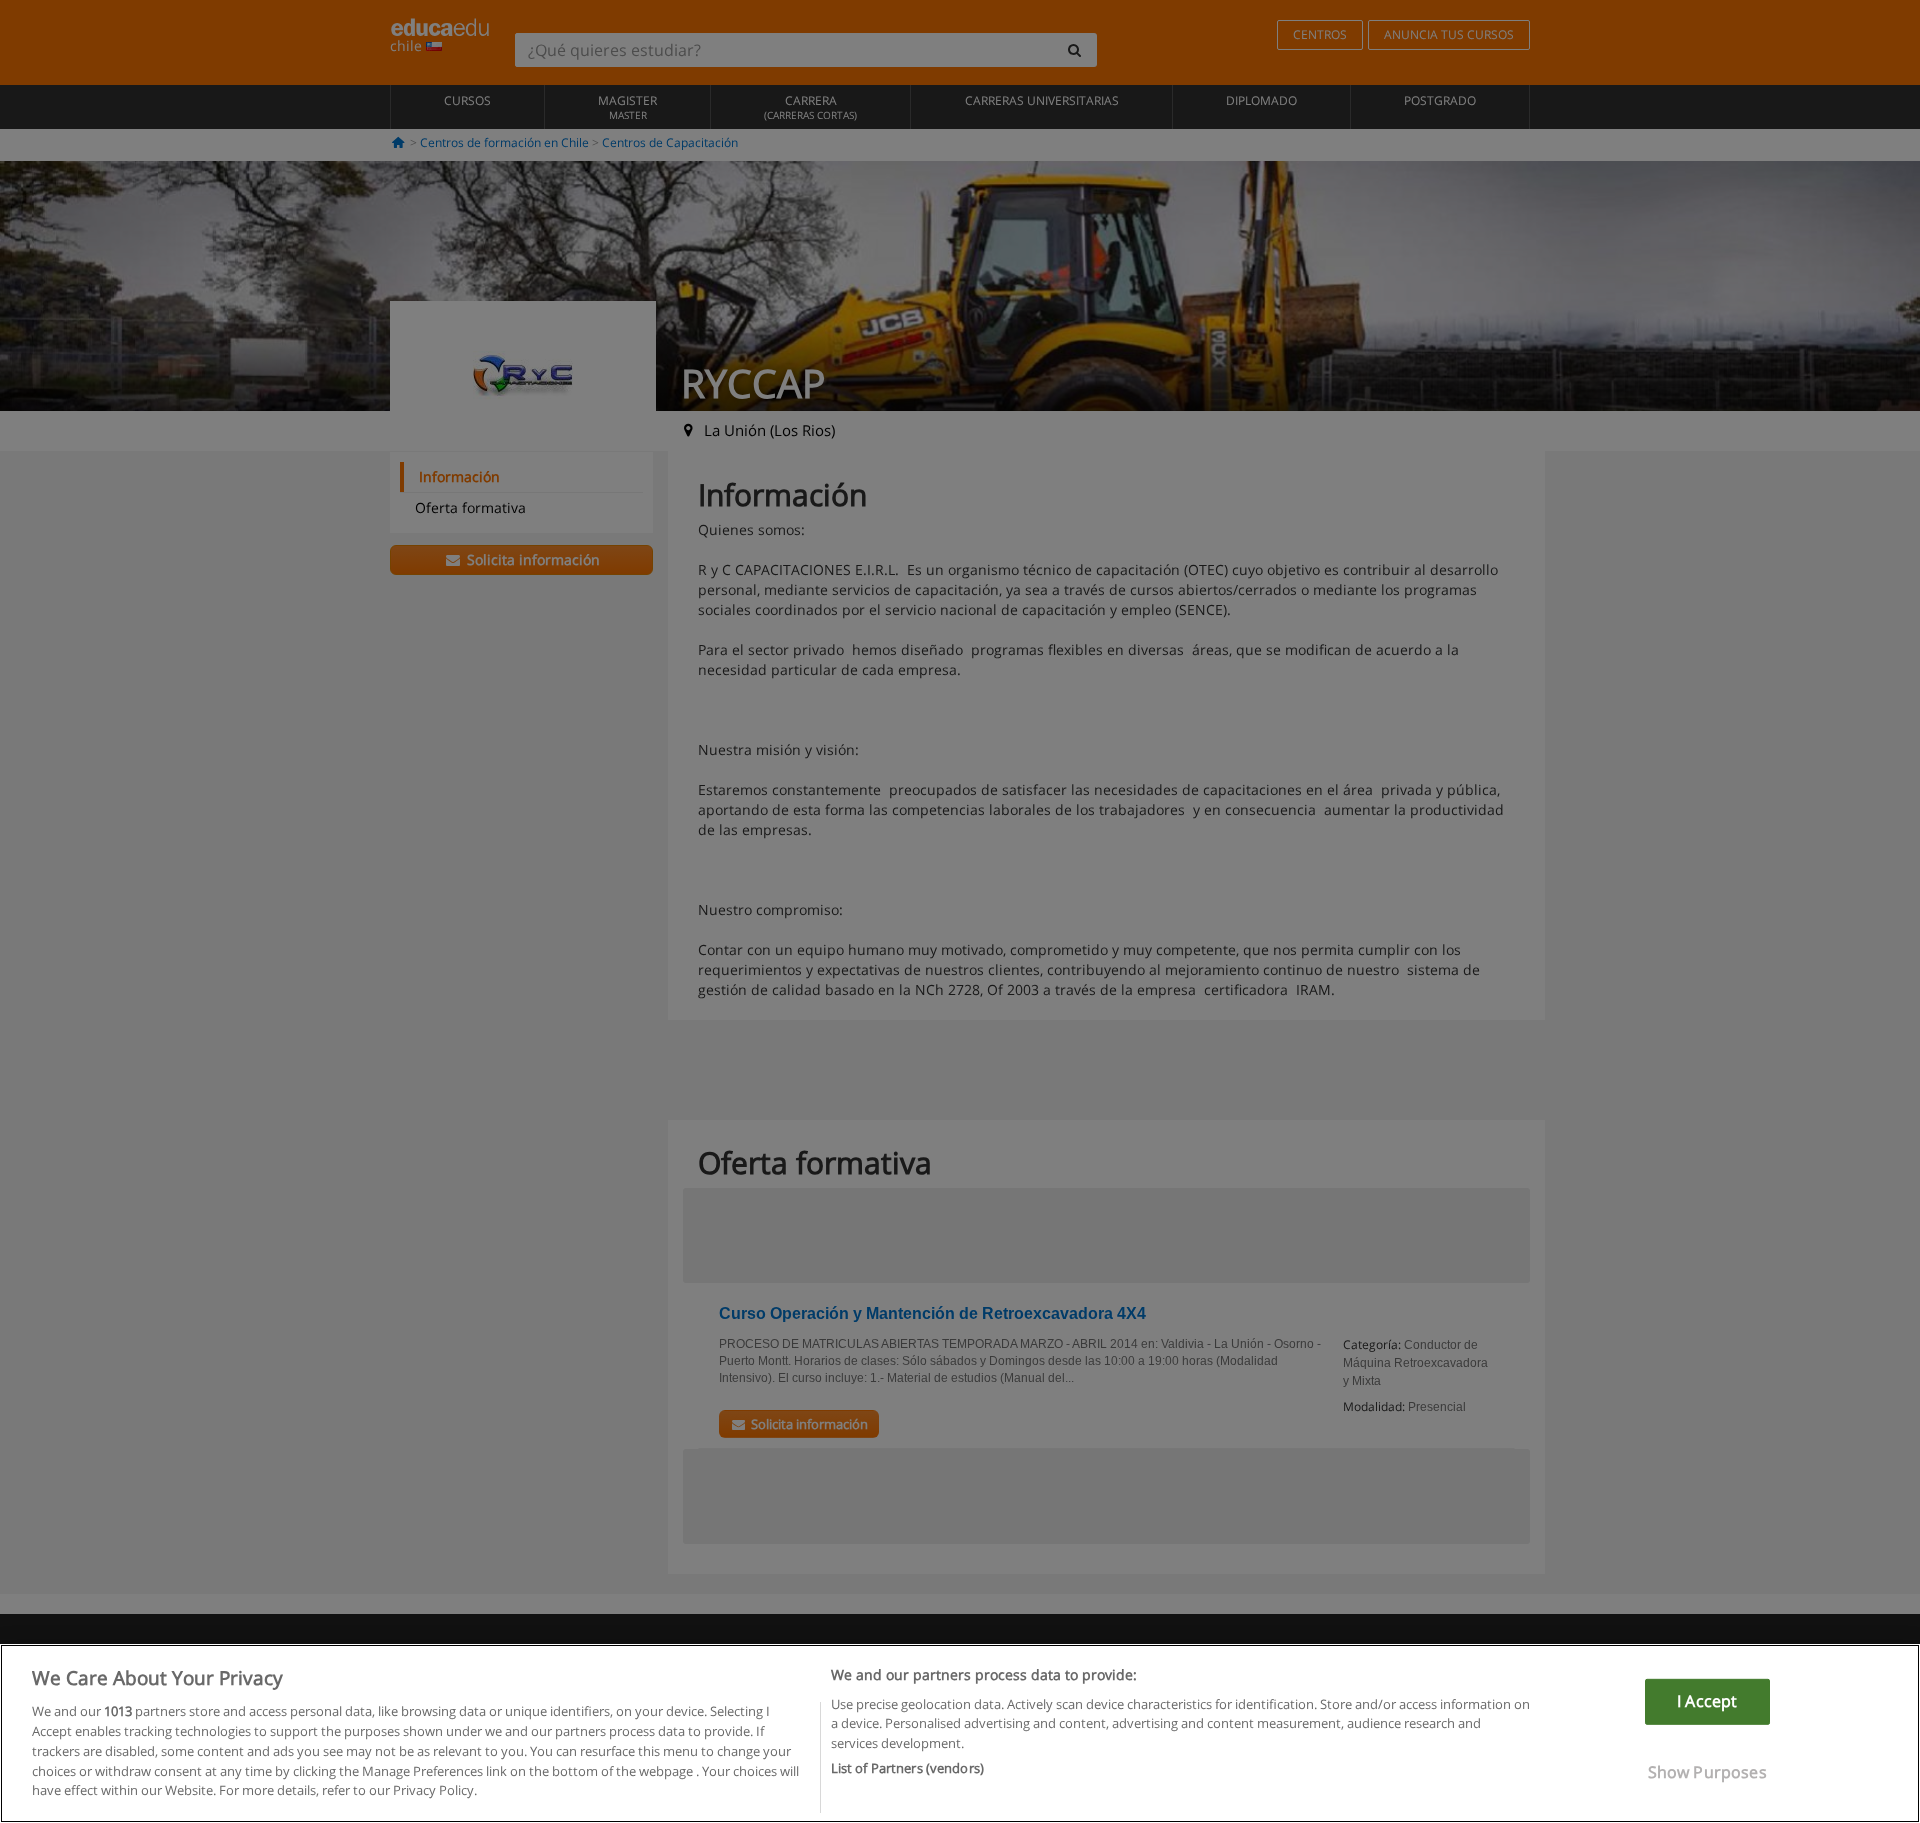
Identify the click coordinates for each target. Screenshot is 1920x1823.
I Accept (1707, 1701)
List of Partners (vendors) (907, 1767)
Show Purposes (1707, 1771)
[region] (960, 1733)
